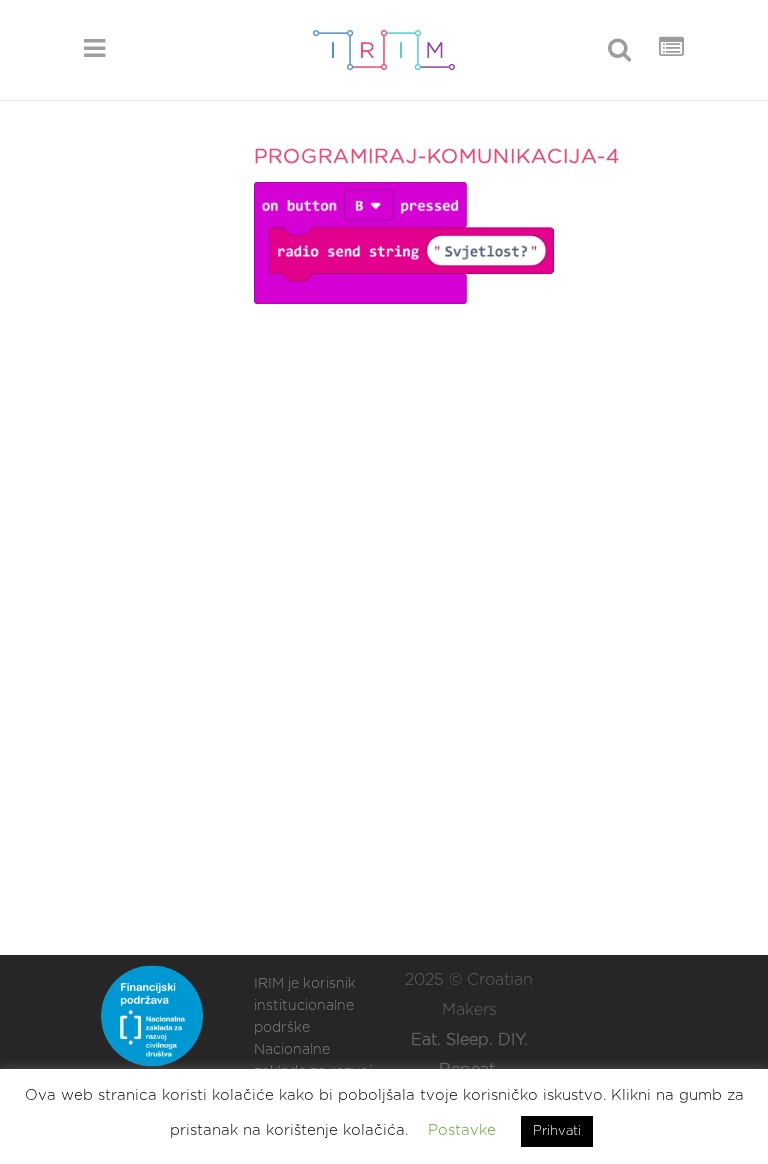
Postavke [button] (462, 1130)
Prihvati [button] (557, 1131)
